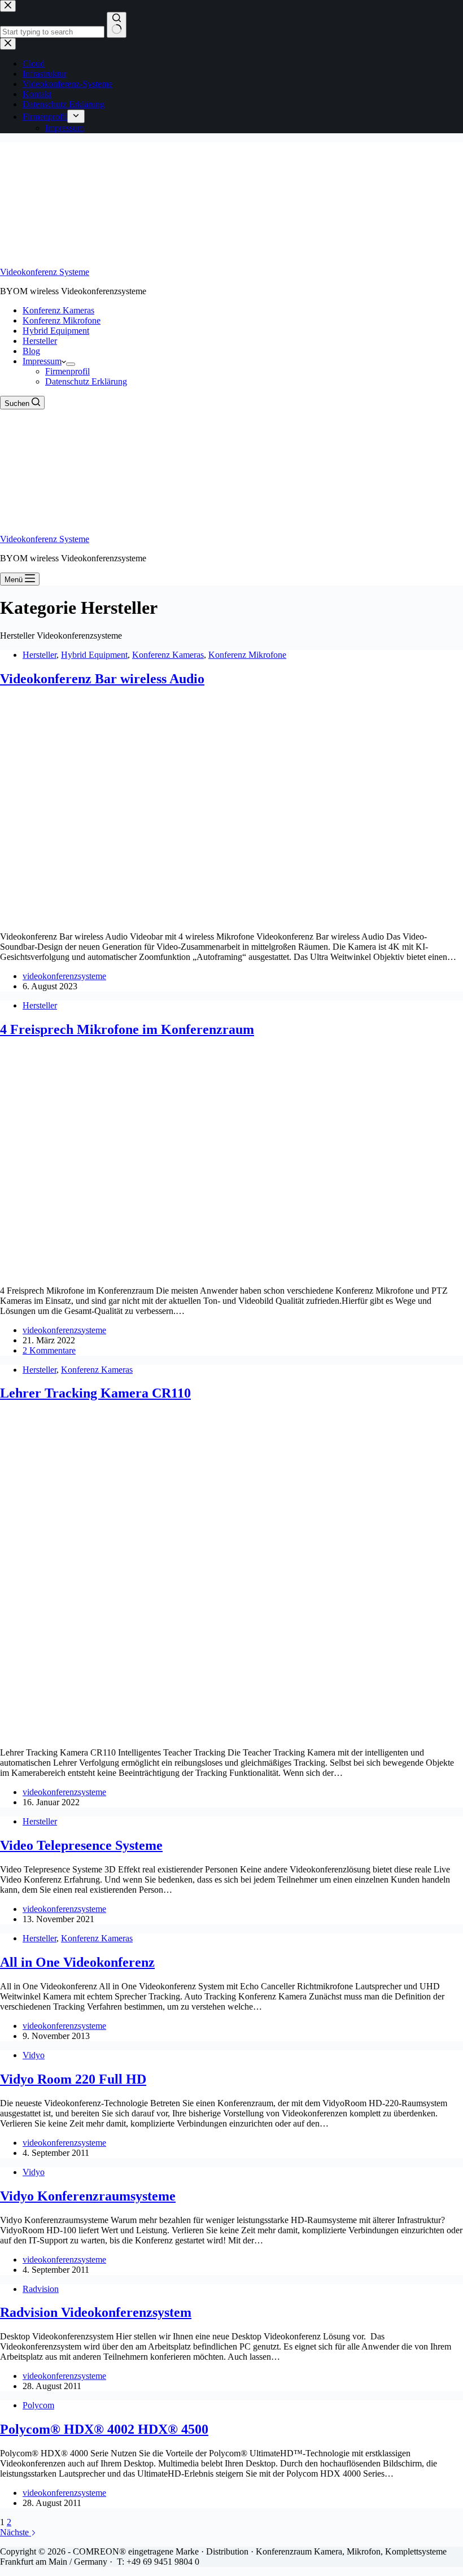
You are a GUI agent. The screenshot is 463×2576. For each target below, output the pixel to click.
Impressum (42, 361)
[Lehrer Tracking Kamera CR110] (186, 1733)
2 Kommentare (49, 1350)
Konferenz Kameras (58, 310)
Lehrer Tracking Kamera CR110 (95, 1393)
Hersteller (40, 341)
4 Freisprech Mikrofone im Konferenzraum (127, 1029)
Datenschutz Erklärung (86, 381)
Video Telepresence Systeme (81, 1845)
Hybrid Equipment (56, 331)
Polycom (38, 2405)
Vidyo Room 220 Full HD (73, 2079)
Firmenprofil (67, 371)
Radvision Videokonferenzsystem (96, 2312)
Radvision (41, 2289)
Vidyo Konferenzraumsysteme (88, 2196)
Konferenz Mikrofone (62, 320)
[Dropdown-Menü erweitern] (71, 364)
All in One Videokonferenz (77, 1962)
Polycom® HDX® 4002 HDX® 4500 (104, 2429)
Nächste (16, 2532)
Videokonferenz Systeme (45, 272)
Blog (31, 351)
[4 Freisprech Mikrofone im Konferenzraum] (169, 1271)
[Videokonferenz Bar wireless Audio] (198, 917)
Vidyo (34, 2055)
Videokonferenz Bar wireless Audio (102, 679)
